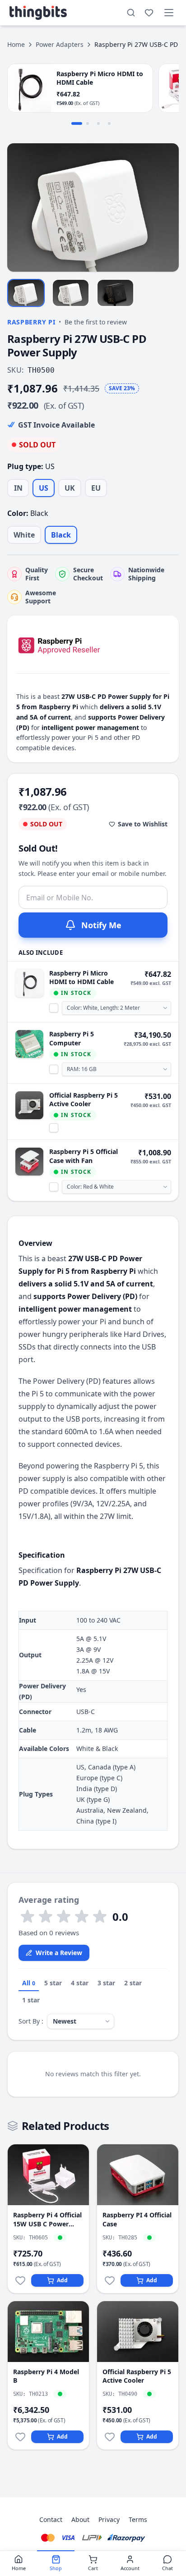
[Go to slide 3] (98, 123)
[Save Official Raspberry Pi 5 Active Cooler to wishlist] (110, 2437)
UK (70, 488)
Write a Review (59, 1953)
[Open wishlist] (149, 13)
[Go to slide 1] (77, 123)
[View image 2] (71, 293)
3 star (106, 1983)
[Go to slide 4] (109, 123)
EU (96, 488)
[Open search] (131, 13)
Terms (138, 2519)
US (44, 488)
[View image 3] (115, 293)
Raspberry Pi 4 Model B (46, 2376)
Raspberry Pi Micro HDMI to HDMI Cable (81, 977)
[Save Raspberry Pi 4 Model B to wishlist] (20, 2437)
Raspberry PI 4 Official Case (137, 2219)
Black (61, 535)
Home (16, 44)
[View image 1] (26, 293)
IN (18, 488)
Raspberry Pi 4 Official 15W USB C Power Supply (47, 2219)
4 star (80, 1983)
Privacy (109, 2519)
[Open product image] (93, 207)
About (80, 2519)
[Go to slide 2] (88, 123)
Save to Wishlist (143, 824)
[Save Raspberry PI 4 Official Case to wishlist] (110, 2280)
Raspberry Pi (31, 322)
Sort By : (31, 2021)
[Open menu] (169, 13)
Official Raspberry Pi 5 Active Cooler (84, 1099)
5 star (53, 1983)
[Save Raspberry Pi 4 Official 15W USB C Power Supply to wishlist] (20, 2280)
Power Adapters (60, 44)
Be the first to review (96, 322)
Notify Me (101, 925)
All (29, 1983)
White (24, 535)
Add (62, 2280)
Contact (51, 2519)
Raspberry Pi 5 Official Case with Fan (84, 1156)
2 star (133, 1983)
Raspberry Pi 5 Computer (72, 1038)
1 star (31, 2000)
